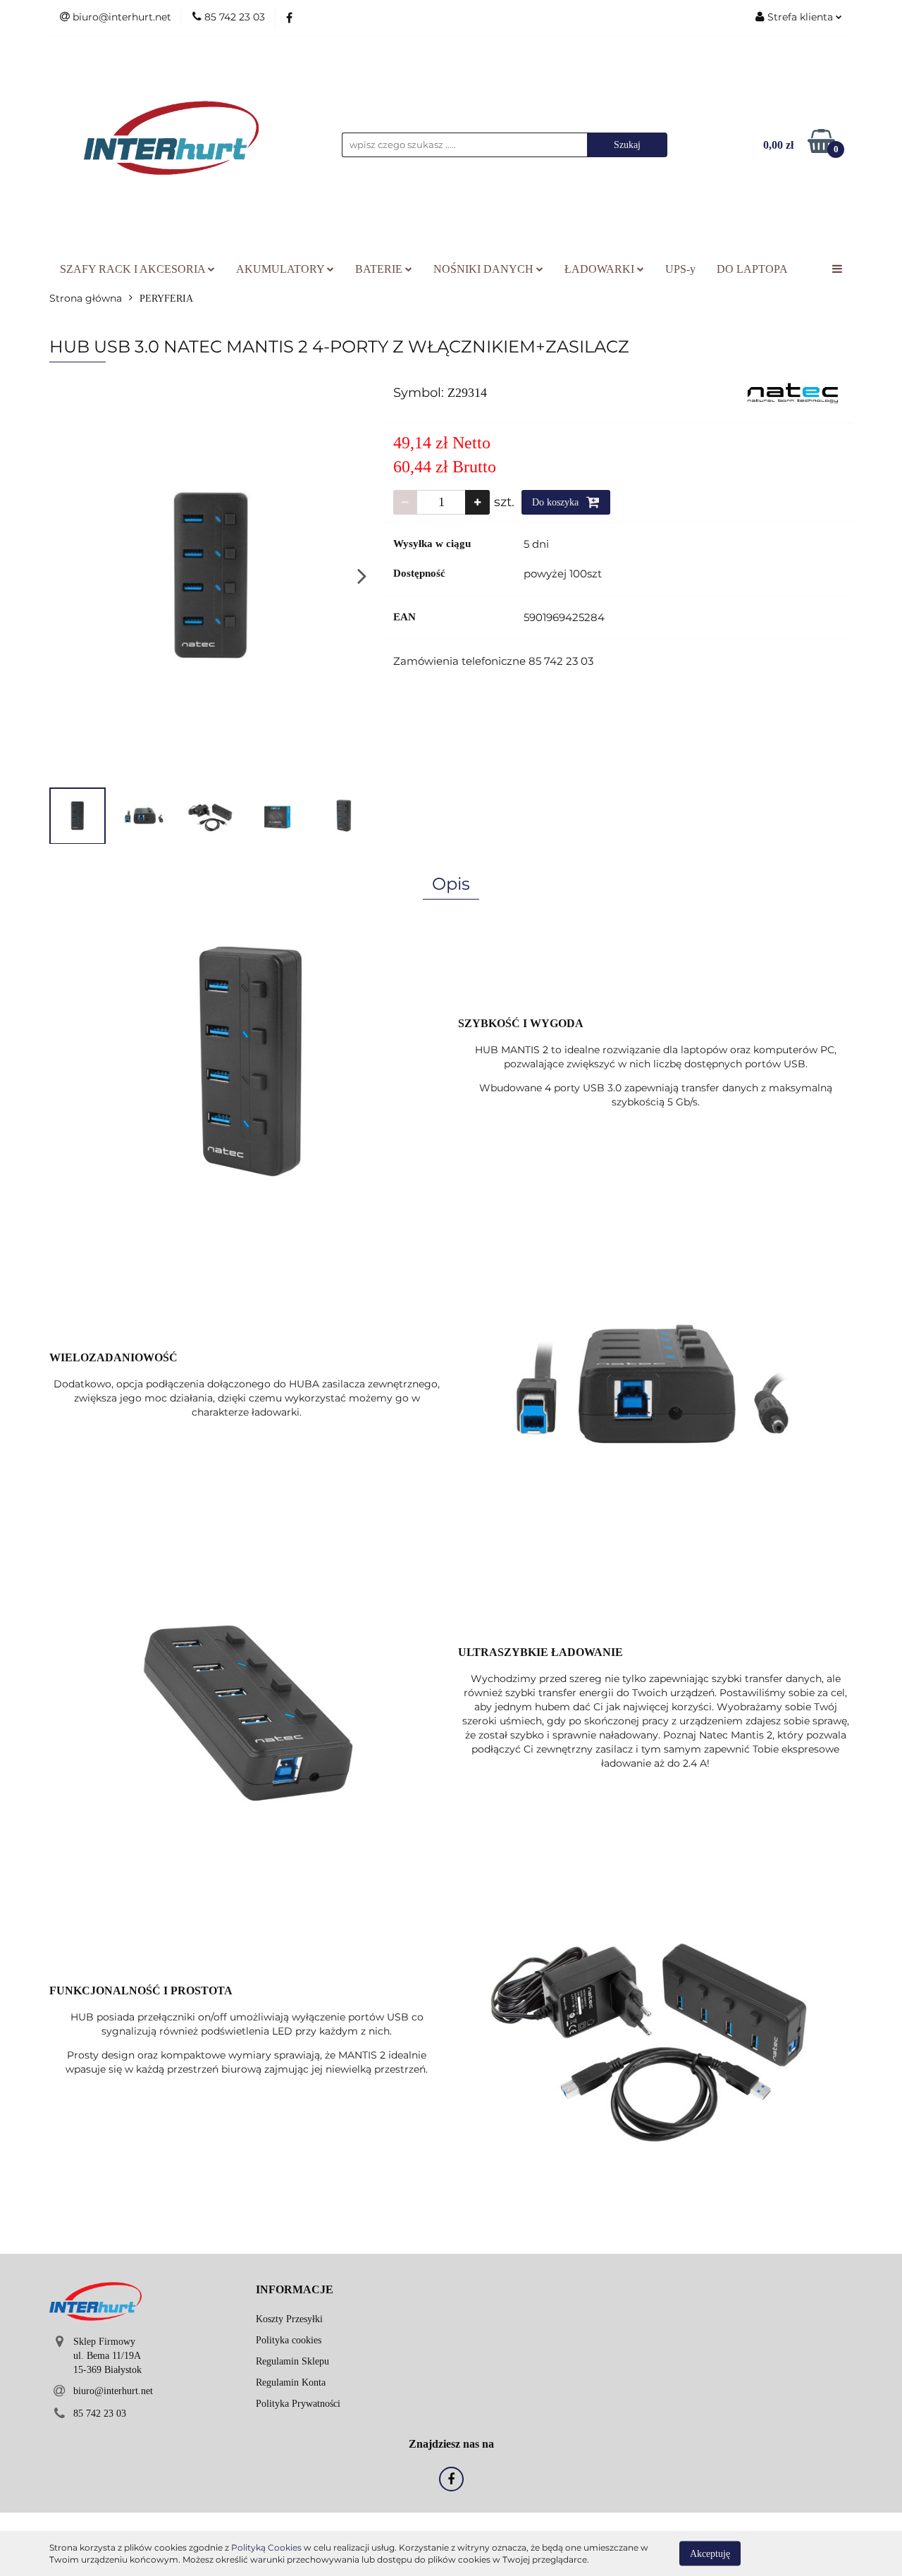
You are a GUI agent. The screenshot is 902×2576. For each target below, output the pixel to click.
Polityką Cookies (266, 2547)
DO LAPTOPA (752, 269)
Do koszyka (557, 502)
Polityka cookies (289, 2340)
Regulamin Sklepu (292, 2361)
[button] (295, 2290)
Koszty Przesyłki (289, 2319)
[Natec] (793, 392)
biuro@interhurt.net (113, 2391)
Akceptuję (710, 2553)
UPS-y (680, 269)
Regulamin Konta (291, 2382)
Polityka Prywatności (298, 2404)
